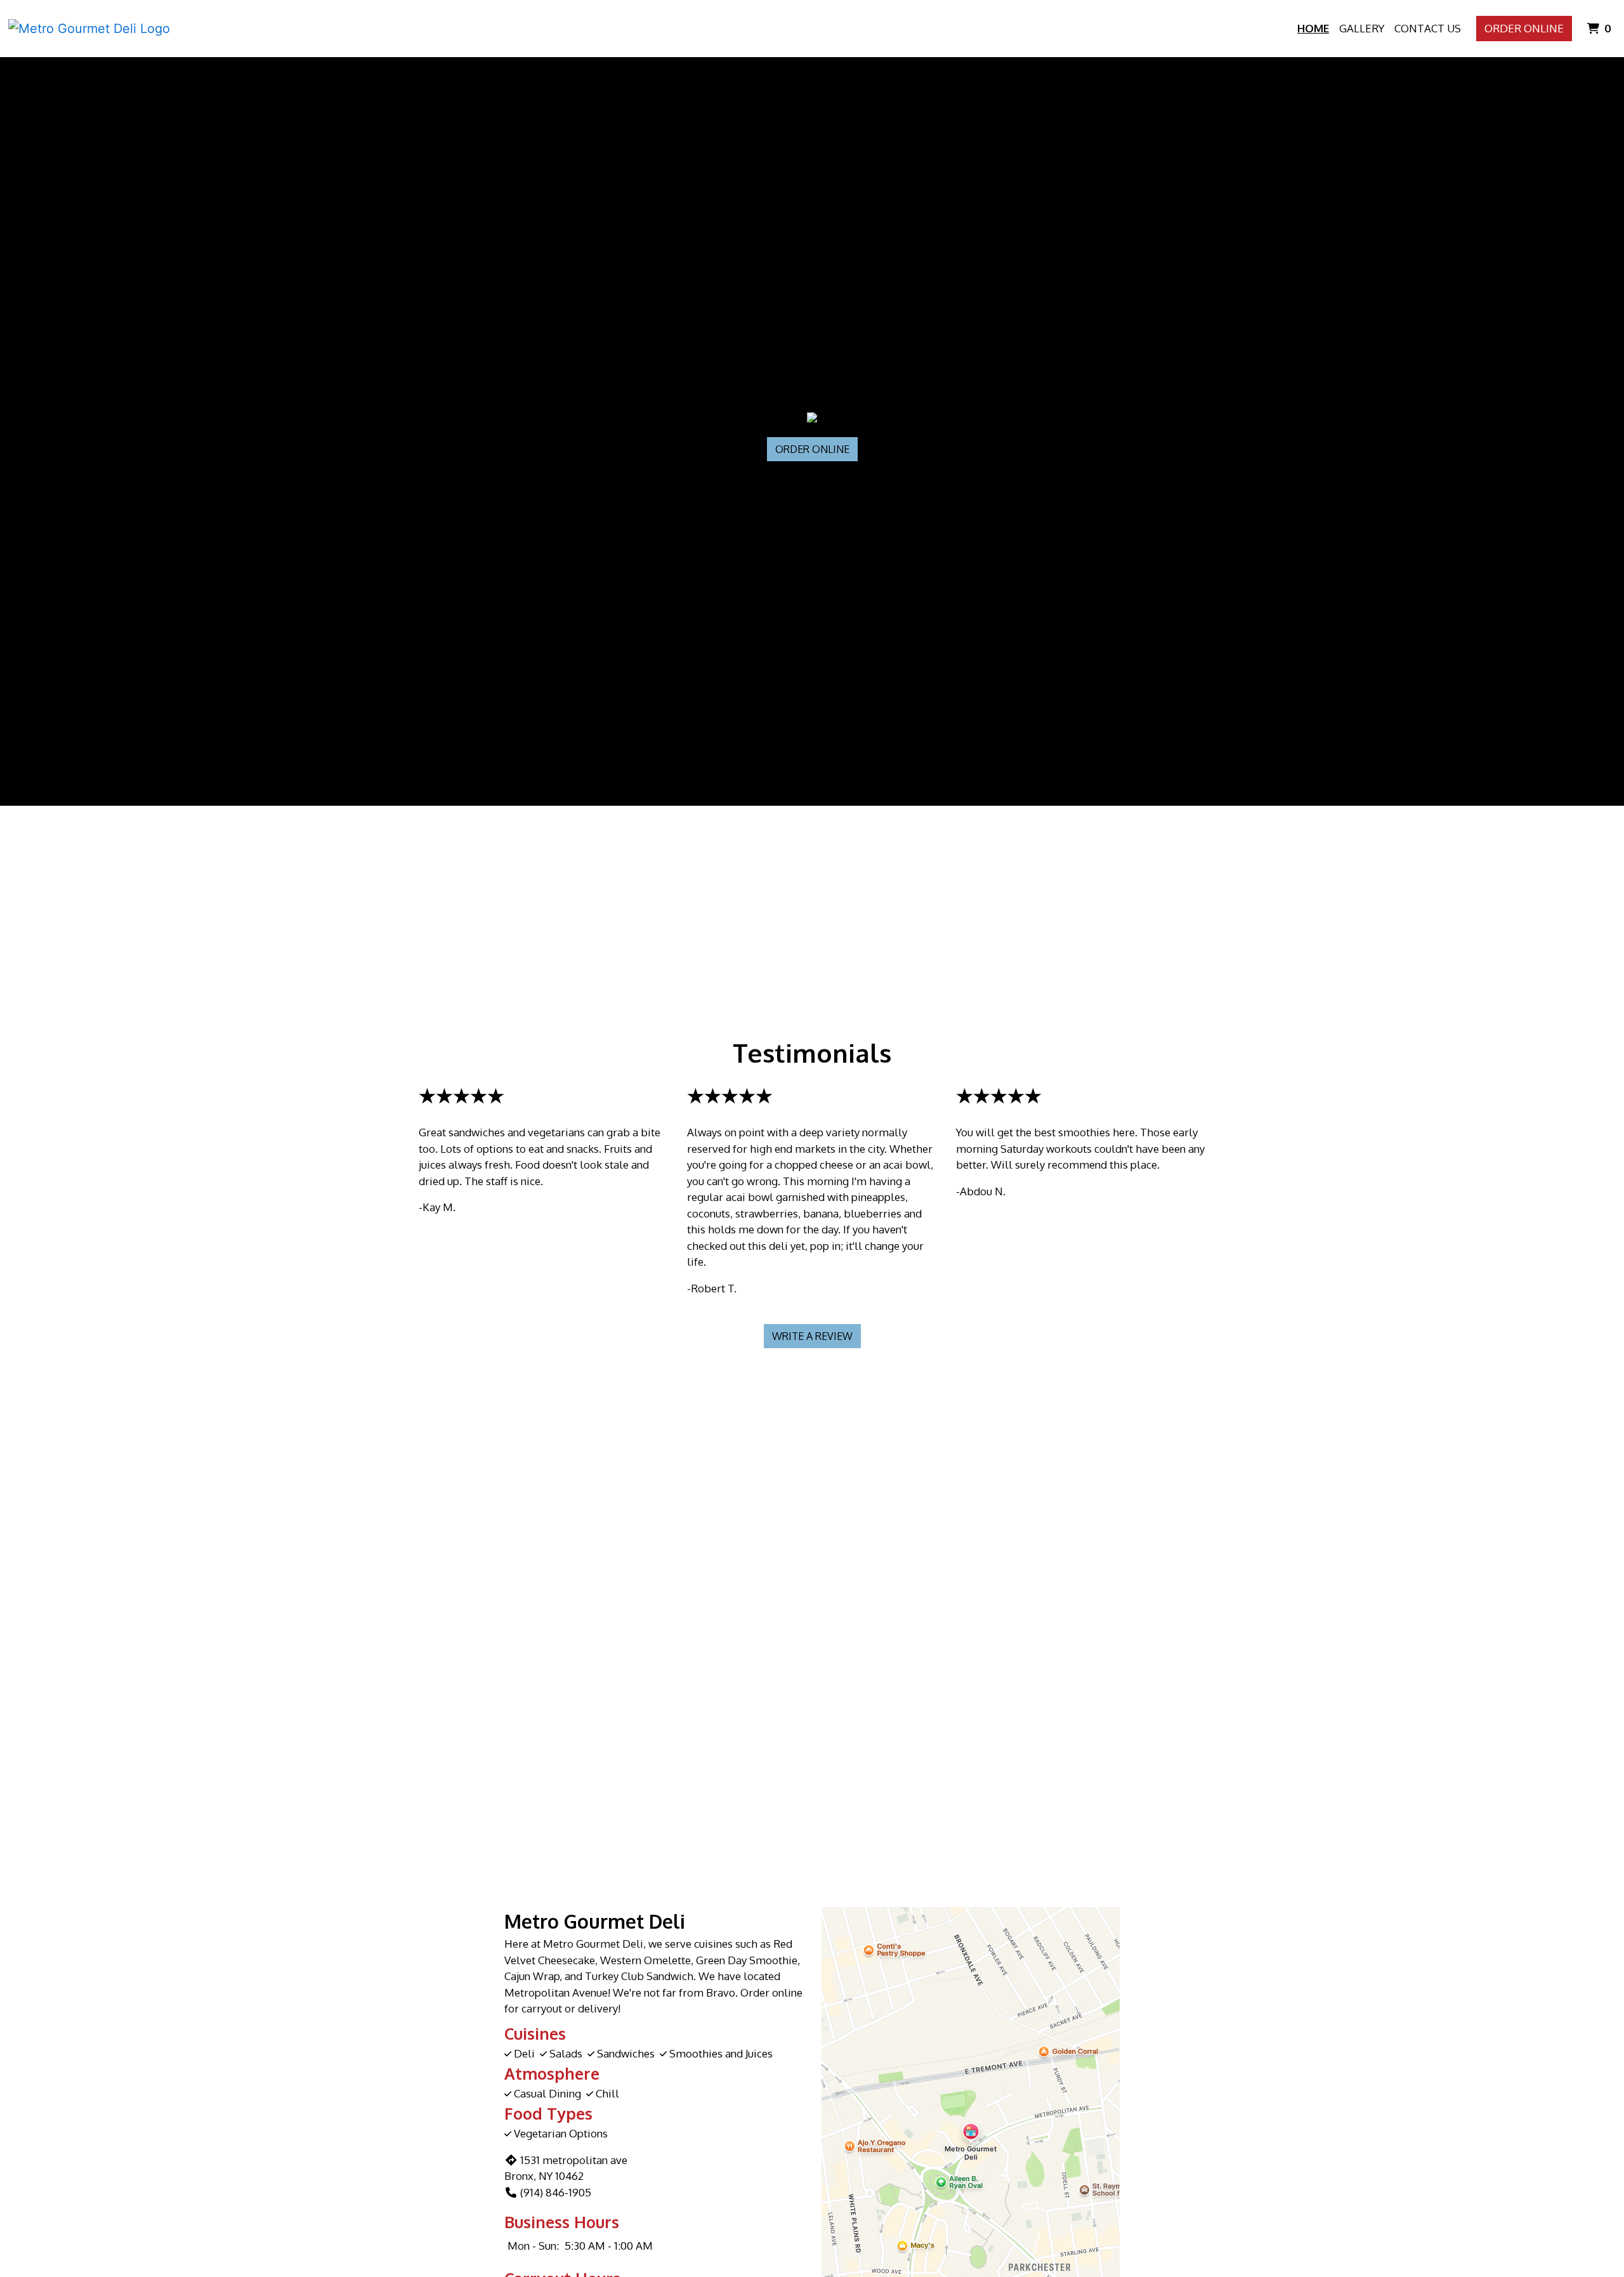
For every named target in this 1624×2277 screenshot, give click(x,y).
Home (1313, 28)
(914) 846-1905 (556, 2192)
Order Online (1524, 28)
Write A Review (812, 1336)
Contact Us (1428, 28)
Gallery (1362, 28)
